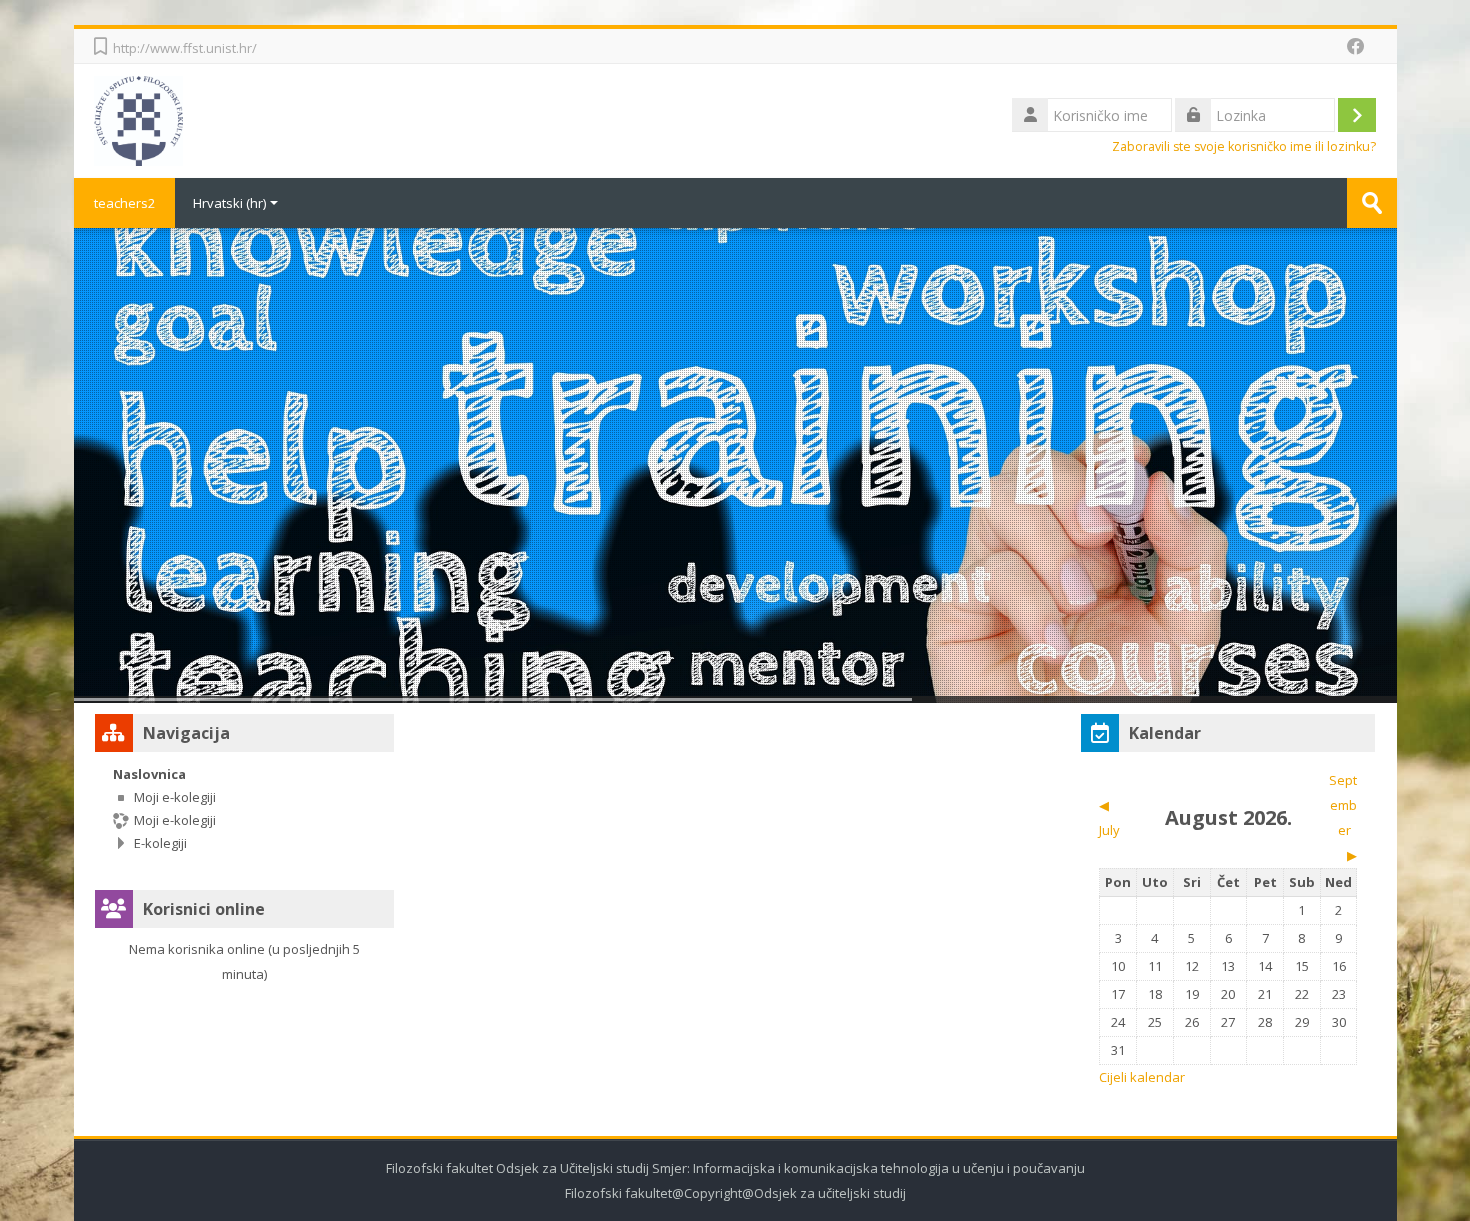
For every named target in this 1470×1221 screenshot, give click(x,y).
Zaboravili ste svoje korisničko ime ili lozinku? (1244, 146)
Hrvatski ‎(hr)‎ (229, 203)
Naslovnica (149, 774)
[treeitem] (245, 808)
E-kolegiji (160, 843)
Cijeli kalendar (1142, 1077)
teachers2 (124, 203)
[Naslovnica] (139, 119)
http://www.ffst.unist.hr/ (185, 48)
